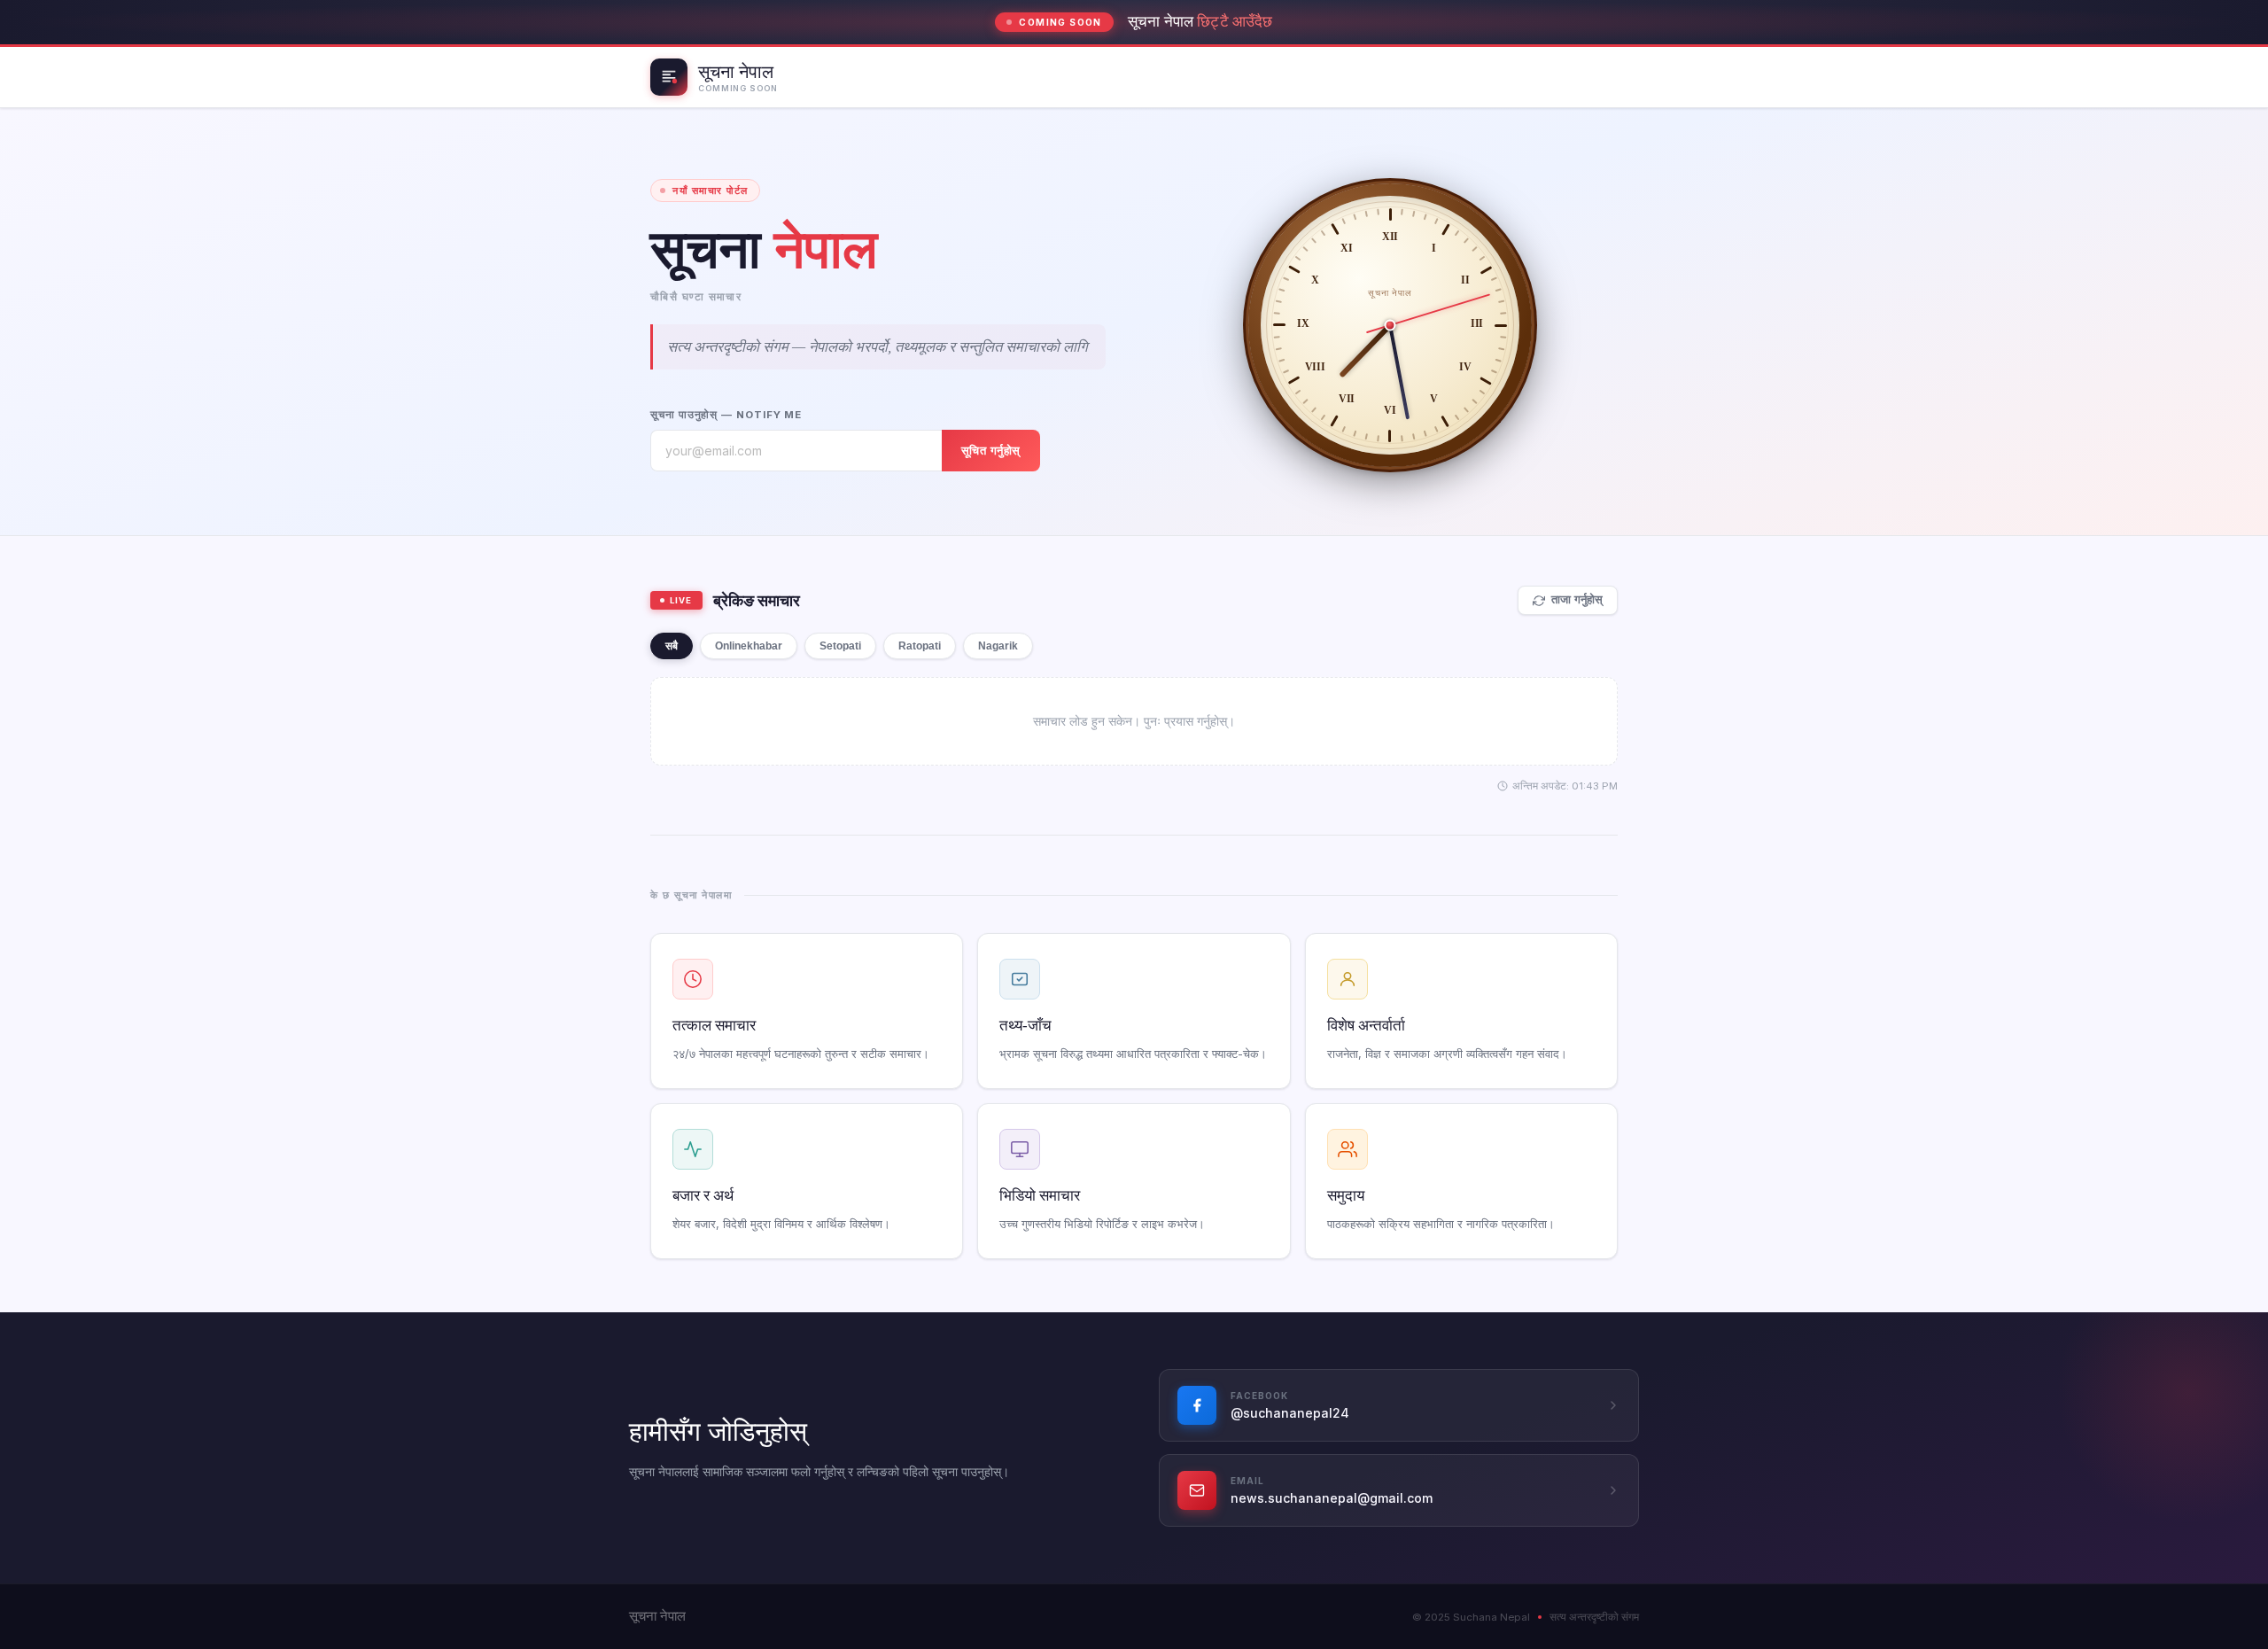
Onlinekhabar (749, 646)
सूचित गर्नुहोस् (991, 451)
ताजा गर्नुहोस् (1577, 600)
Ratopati (920, 646)
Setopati (840, 646)
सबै (672, 646)
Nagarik (998, 646)
